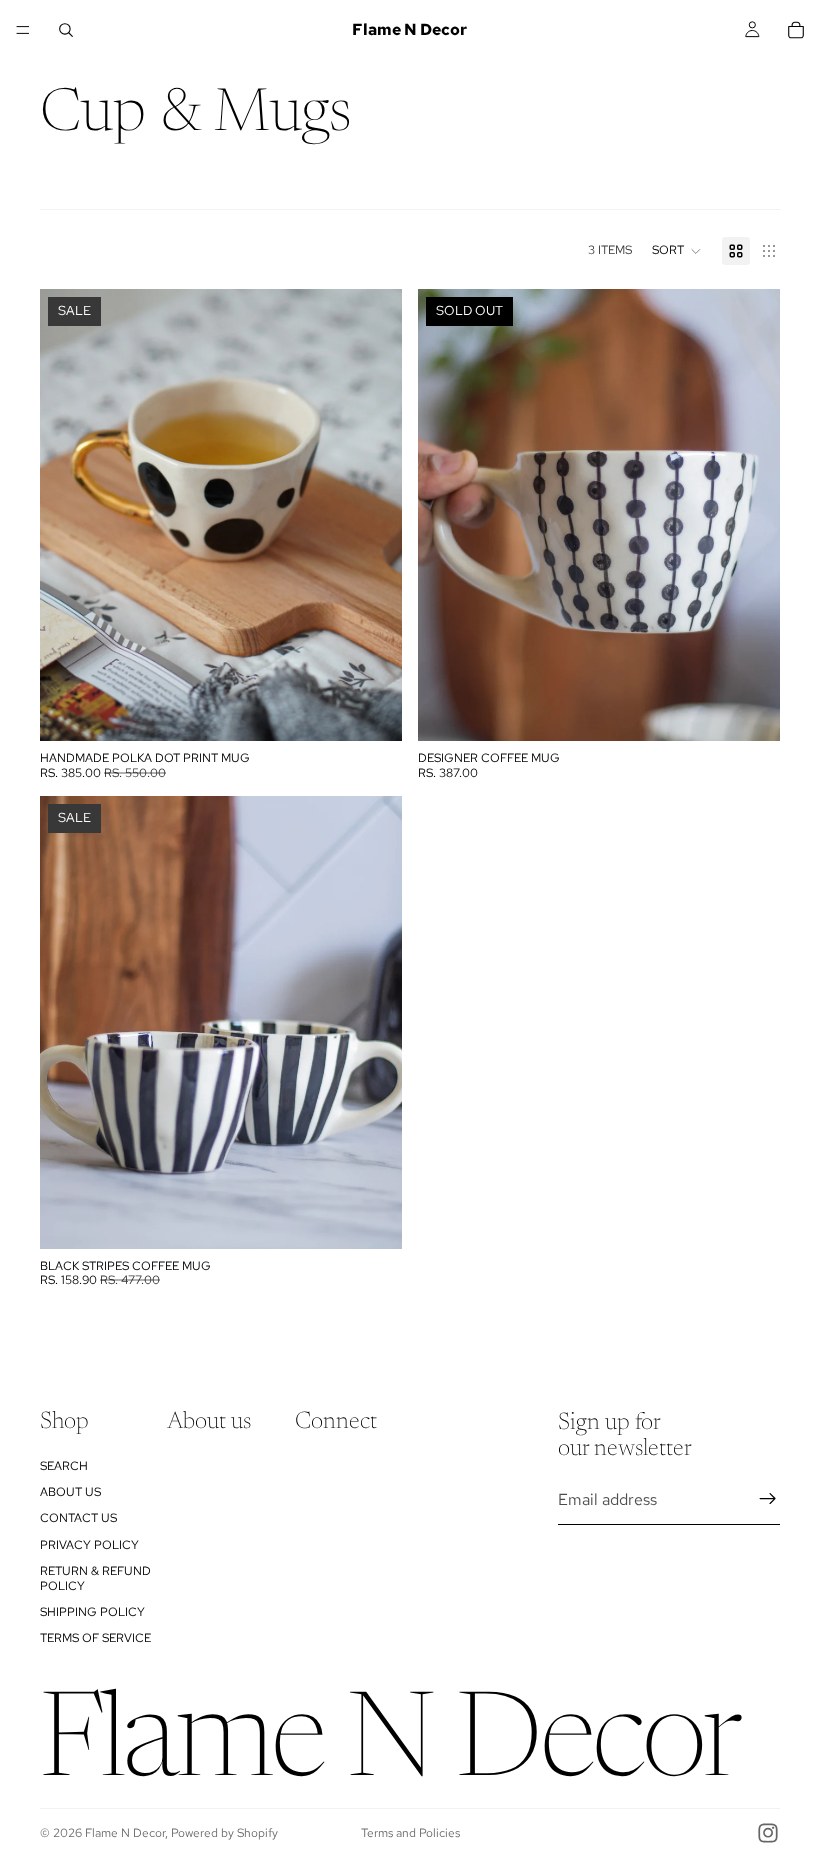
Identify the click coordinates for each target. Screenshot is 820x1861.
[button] (677, 251)
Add (388, 710)
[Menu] (23, 30)
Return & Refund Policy (95, 1579)
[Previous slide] (448, 515)
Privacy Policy (89, 1545)
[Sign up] (768, 1500)
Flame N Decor (125, 1833)
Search (64, 1466)
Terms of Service (95, 1639)
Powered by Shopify (224, 1833)
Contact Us (78, 1519)
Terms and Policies (410, 1833)
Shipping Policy (92, 1612)
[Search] (66, 30)
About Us (70, 1492)
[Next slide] (750, 515)
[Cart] (796, 30)
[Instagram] (768, 1833)
